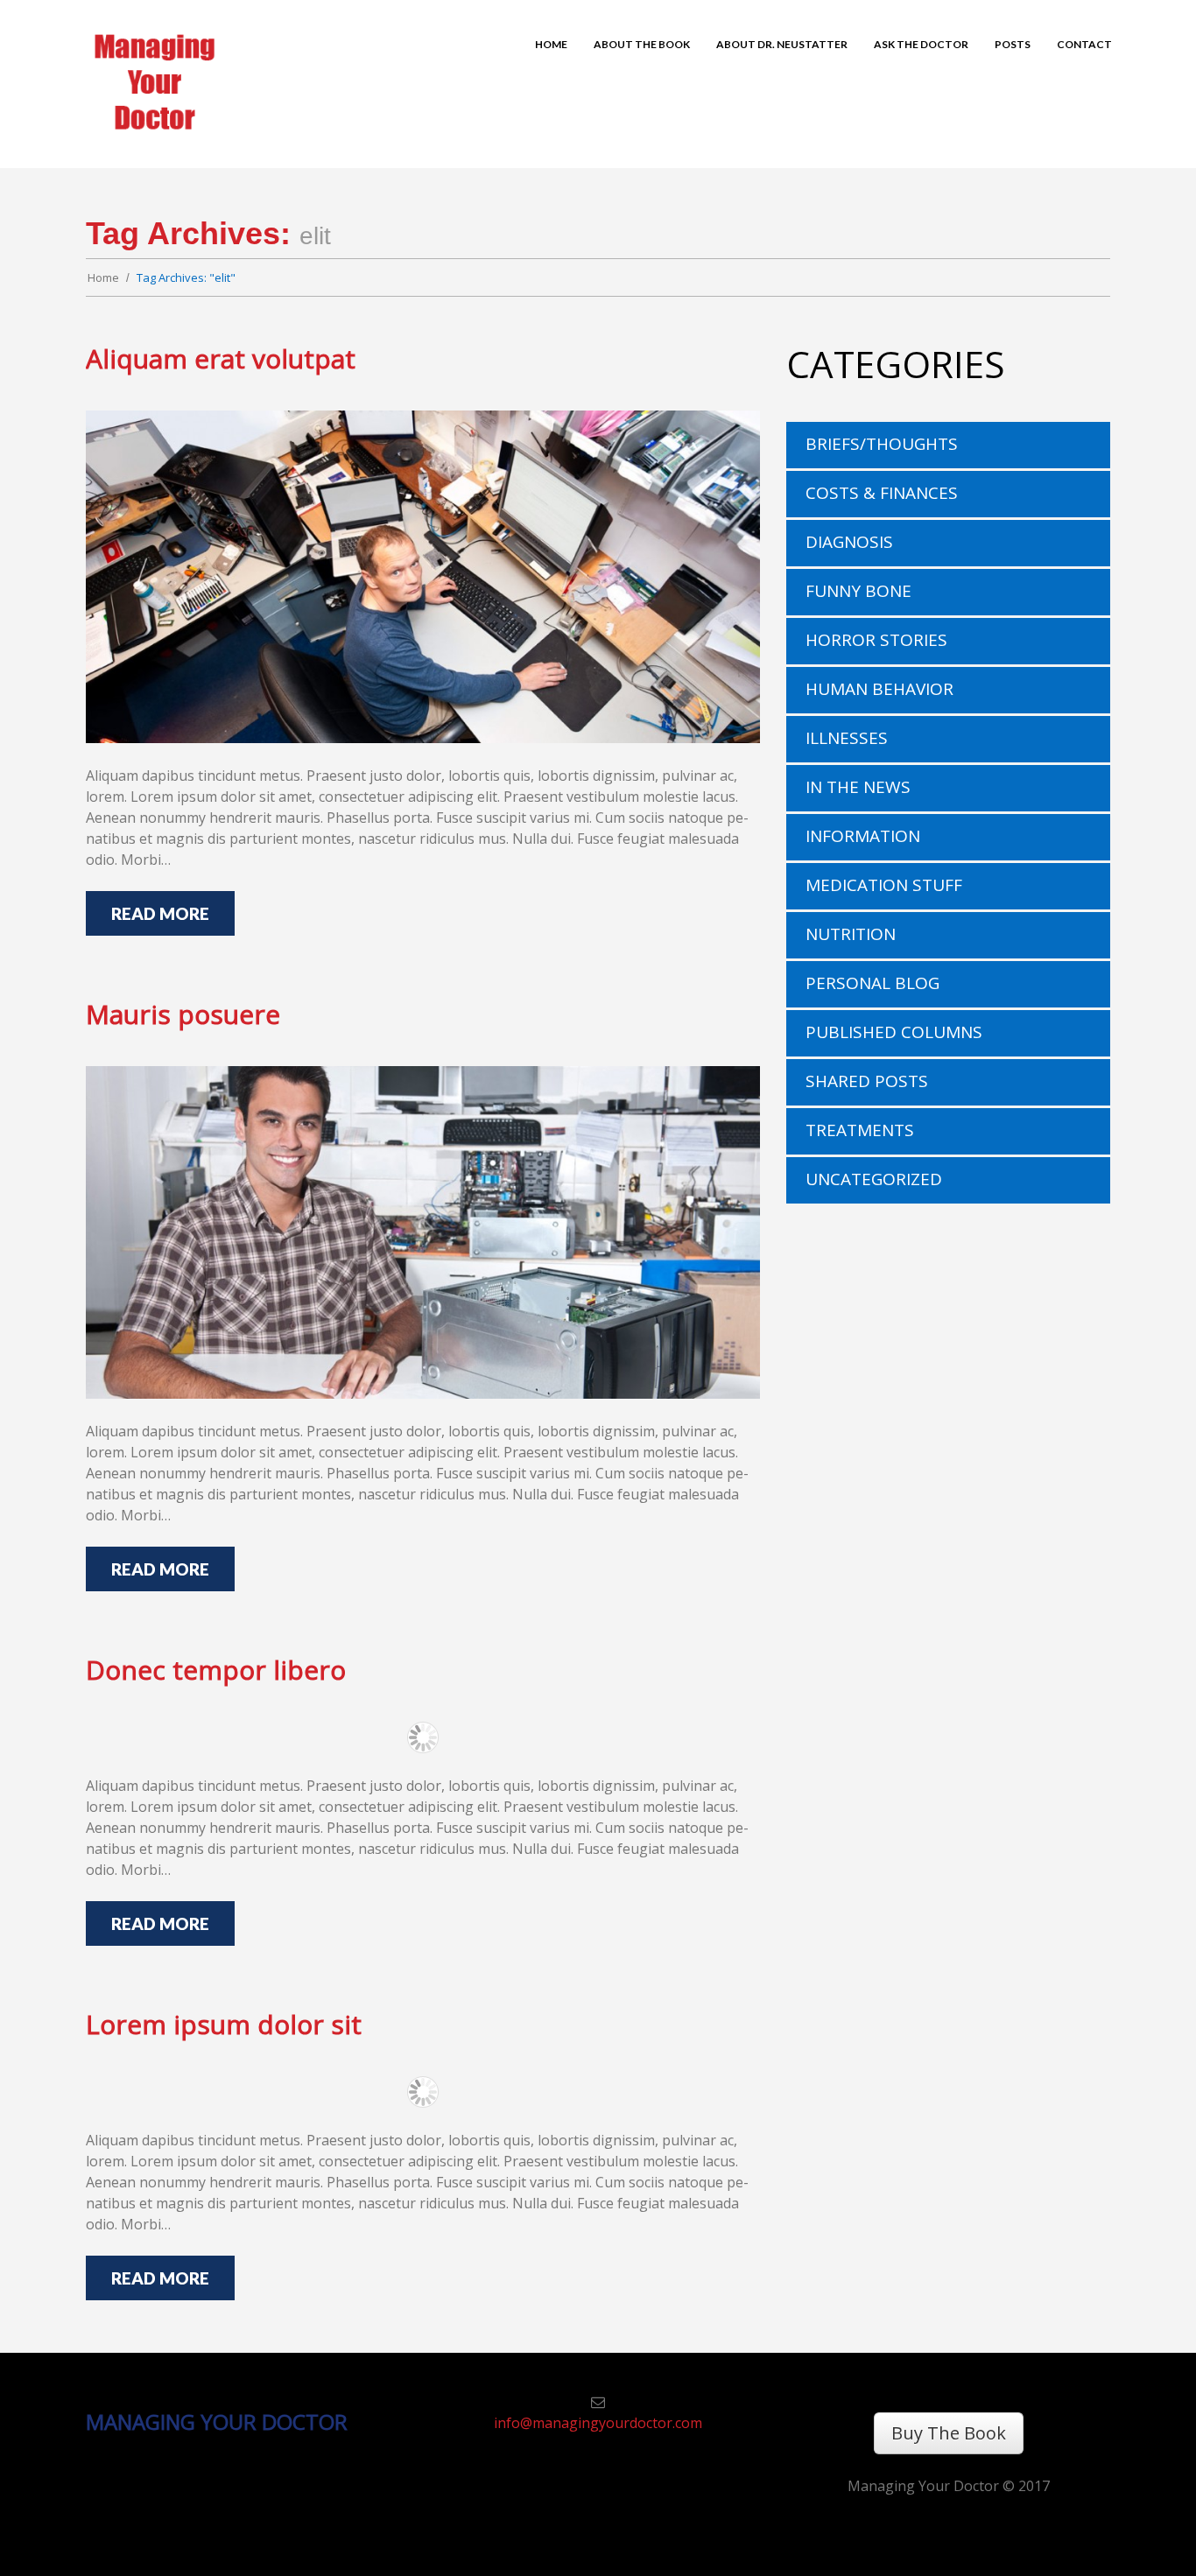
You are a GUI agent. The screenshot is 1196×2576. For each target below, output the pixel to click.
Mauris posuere (183, 1014)
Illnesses (847, 738)
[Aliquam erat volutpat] (423, 577)
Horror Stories (876, 640)
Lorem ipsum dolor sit (224, 2024)
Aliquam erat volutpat (221, 358)
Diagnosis (849, 542)
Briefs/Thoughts (882, 444)
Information (863, 836)
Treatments (860, 1130)
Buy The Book (949, 2433)
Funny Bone (858, 591)
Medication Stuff (884, 885)
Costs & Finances (882, 493)
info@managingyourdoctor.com (598, 2423)
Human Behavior (879, 689)
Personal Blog (872, 983)
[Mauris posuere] (423, 1232)
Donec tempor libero (216, 1670)
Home (103, 277)
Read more (160, 913)
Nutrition (851, 934)
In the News (858, 787)
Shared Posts (867, 1081)
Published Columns (894, 1032)
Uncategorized (874, 1179)
